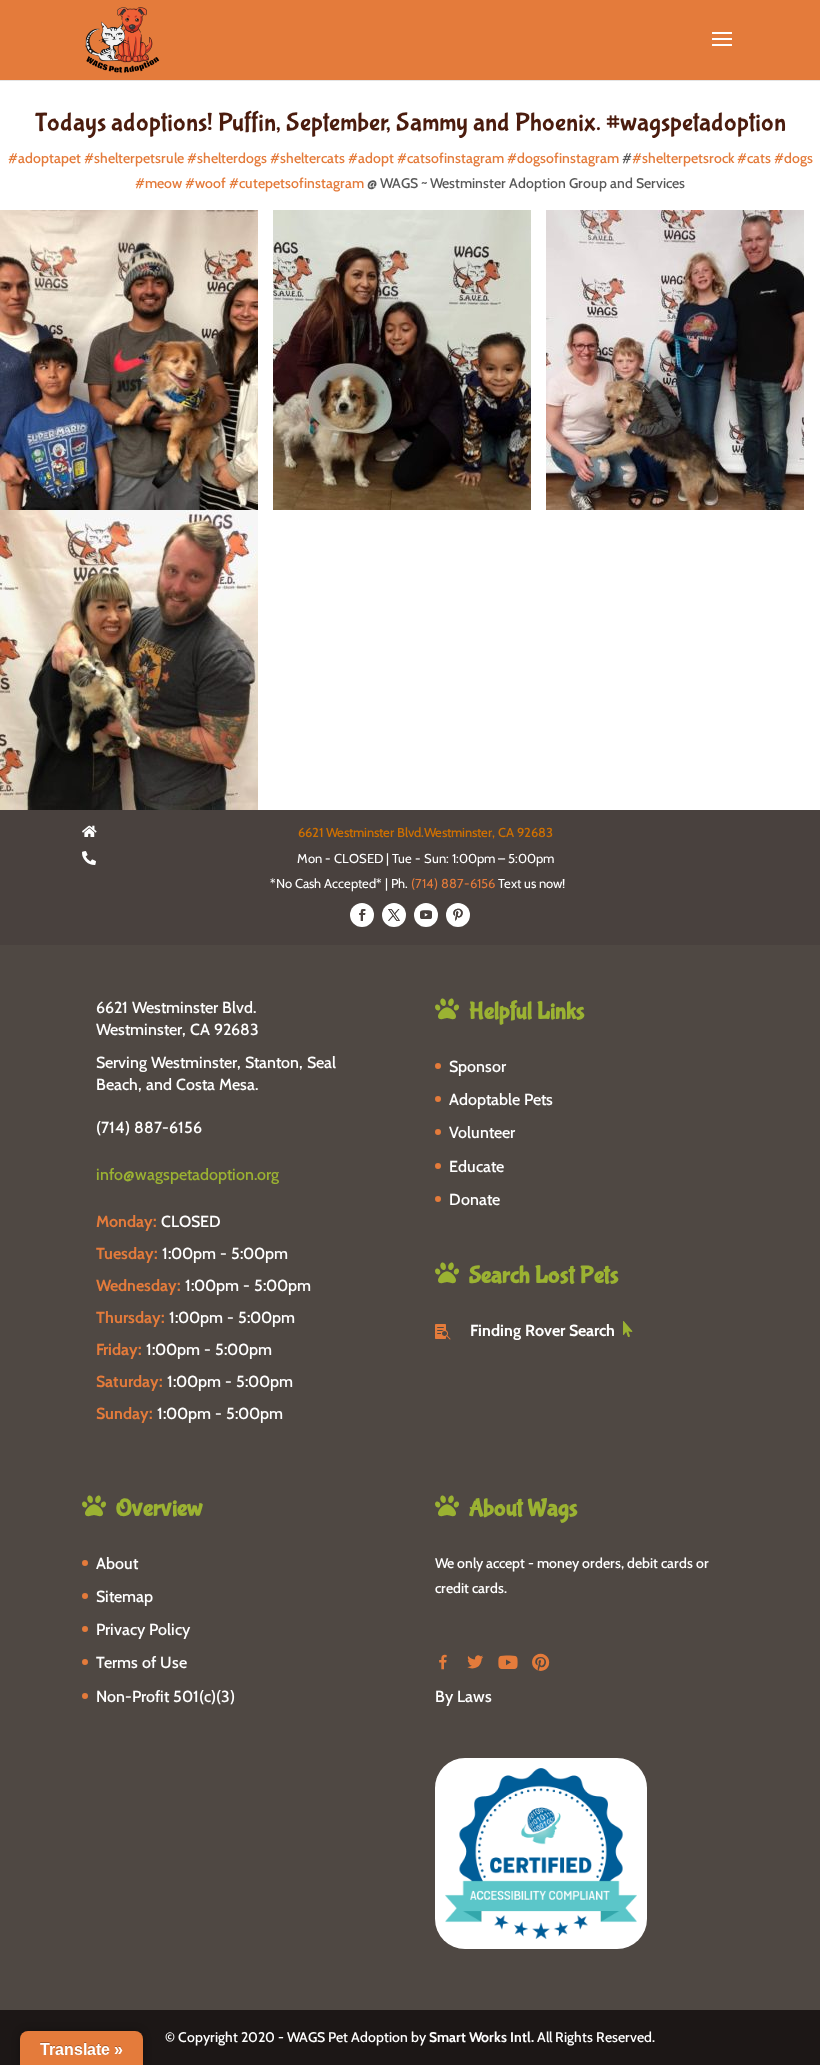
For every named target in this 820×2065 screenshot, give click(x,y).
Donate (474, 1199)
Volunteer (482, 1132)
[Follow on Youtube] (426, 915)
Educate (476, 1166)
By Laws (463, 1696)
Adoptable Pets (501, 1099)
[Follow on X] (394, 915)
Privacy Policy (143, 1629)
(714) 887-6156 (453, 883)
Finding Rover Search (542, 1330)
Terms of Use (141, 1662)
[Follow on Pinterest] (458, 915)
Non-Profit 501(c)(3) (165, 1696)
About (117, 1563)
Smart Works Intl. (481, 2037)
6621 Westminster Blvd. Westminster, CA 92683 (177, 1018)
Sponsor (477, 1066)
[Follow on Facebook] (362, 915)
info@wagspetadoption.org (187, 1174)
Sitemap (124, 1596)
